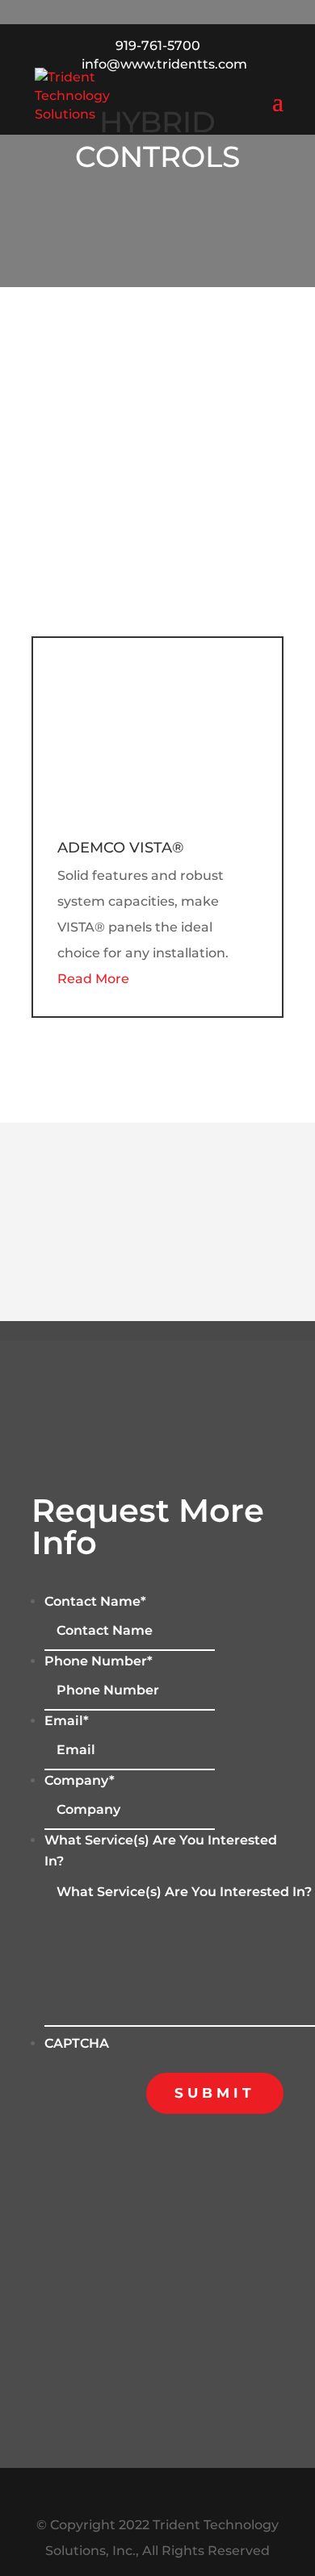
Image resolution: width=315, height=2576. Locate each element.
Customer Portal (157, 450)
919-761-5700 (158, 46)
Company (80, 1780)
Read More (93, 979)
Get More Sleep (157, 1150)
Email (67, 1721)
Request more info (158, 369)
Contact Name (95, 1601)
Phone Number (99, 1661)
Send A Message (157, 287)
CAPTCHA (77, 2043)
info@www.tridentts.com (207, 2290)
